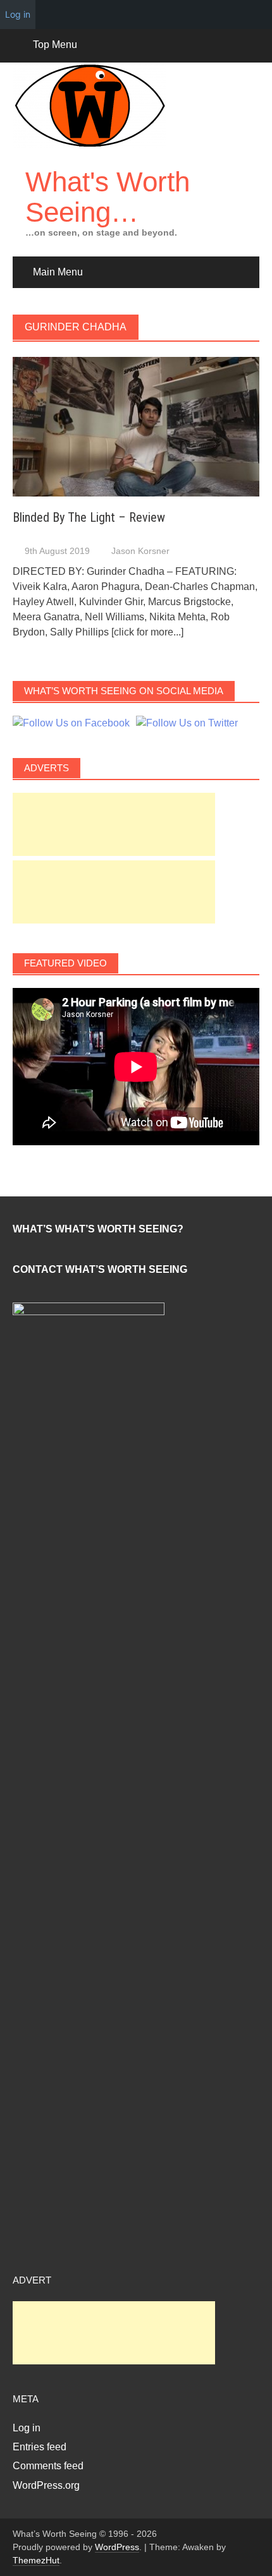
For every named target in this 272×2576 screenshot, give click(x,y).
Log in (27, 2428)
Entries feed (40, 2447)
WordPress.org (46, 2485)
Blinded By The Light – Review (89, 517)
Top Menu (55, 45)
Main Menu (58, 272)
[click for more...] (147, 632)
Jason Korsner (140, 551)
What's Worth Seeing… (108, 197)
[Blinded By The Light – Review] (136, 426)
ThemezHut (36, 2560)
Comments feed (48, 2466)
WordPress (117, 2547)
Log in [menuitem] (18, 14)
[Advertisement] (114, 824)
